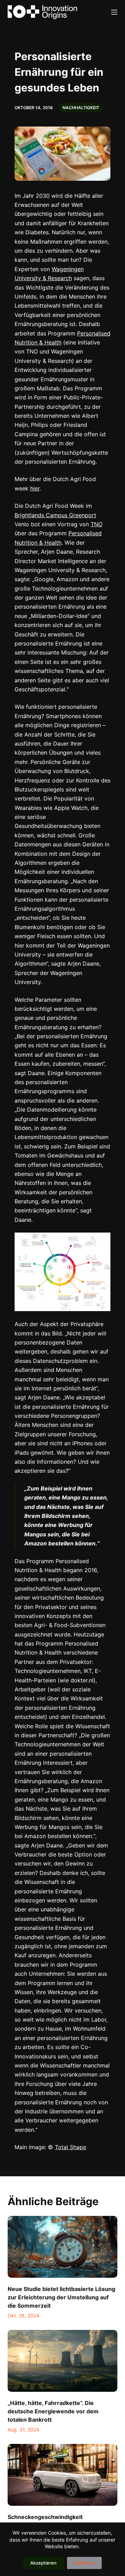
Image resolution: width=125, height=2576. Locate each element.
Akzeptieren (43, 2563)
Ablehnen (84, 2563)
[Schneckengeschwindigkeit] (63, 2475)
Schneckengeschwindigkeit (45, 2517)
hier (35, 488)
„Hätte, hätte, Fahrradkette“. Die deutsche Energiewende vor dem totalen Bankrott (53, 2411)
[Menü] (114, 12)
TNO (97, 524)
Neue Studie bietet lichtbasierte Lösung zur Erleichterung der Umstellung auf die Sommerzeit (61, 2297)
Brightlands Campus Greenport (55, 515)
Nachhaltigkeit (81, 108)
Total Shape (70, 2147)
